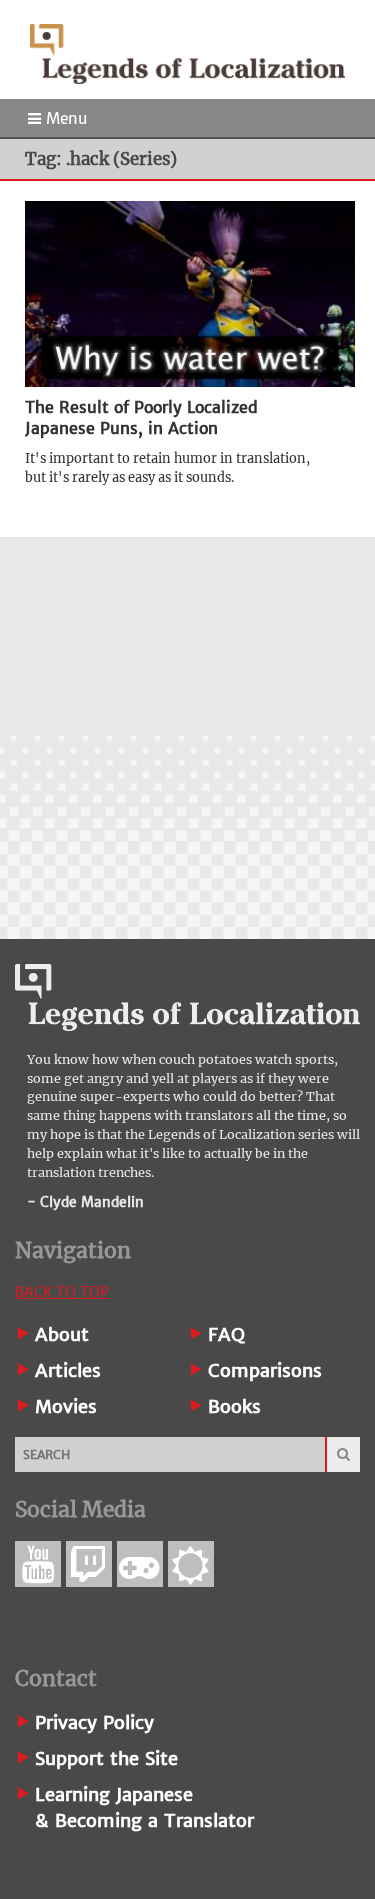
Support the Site (106, 1758)
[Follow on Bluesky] (191, 1564)
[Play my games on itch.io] (140, 1564)
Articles (68, 1370)
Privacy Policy (94, 1722)
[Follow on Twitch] (89, 1564)
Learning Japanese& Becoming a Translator (144, 1807)
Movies (66, 1406)
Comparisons (265, 1370)
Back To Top (62, 1292)
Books (234, 1406)
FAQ (226, 1334)
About (62, 1334)
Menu (64, 118)
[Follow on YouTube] (38, 1564)
